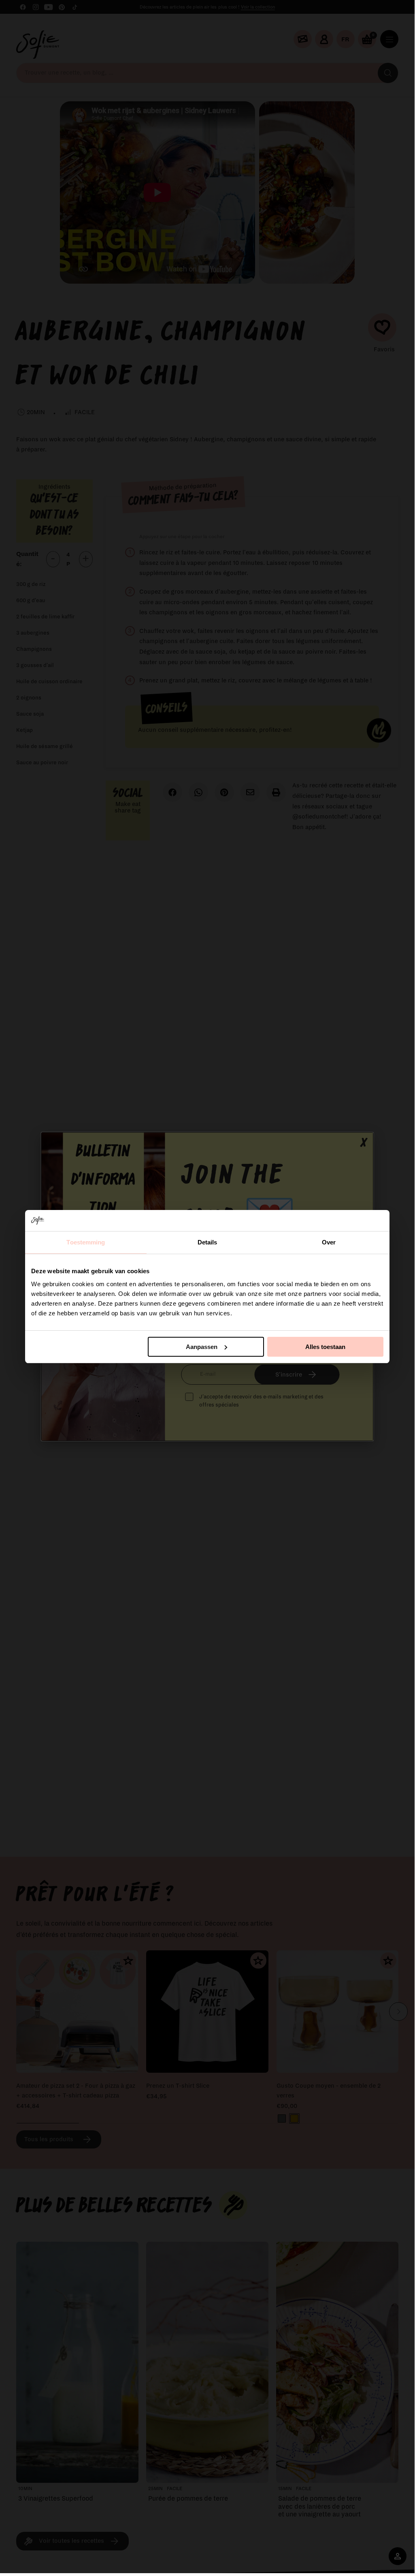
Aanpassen (202, 1347)
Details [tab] (207, 1242)
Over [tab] (329, 1242)
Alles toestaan (325, 1347)
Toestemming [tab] (86, 1242)
